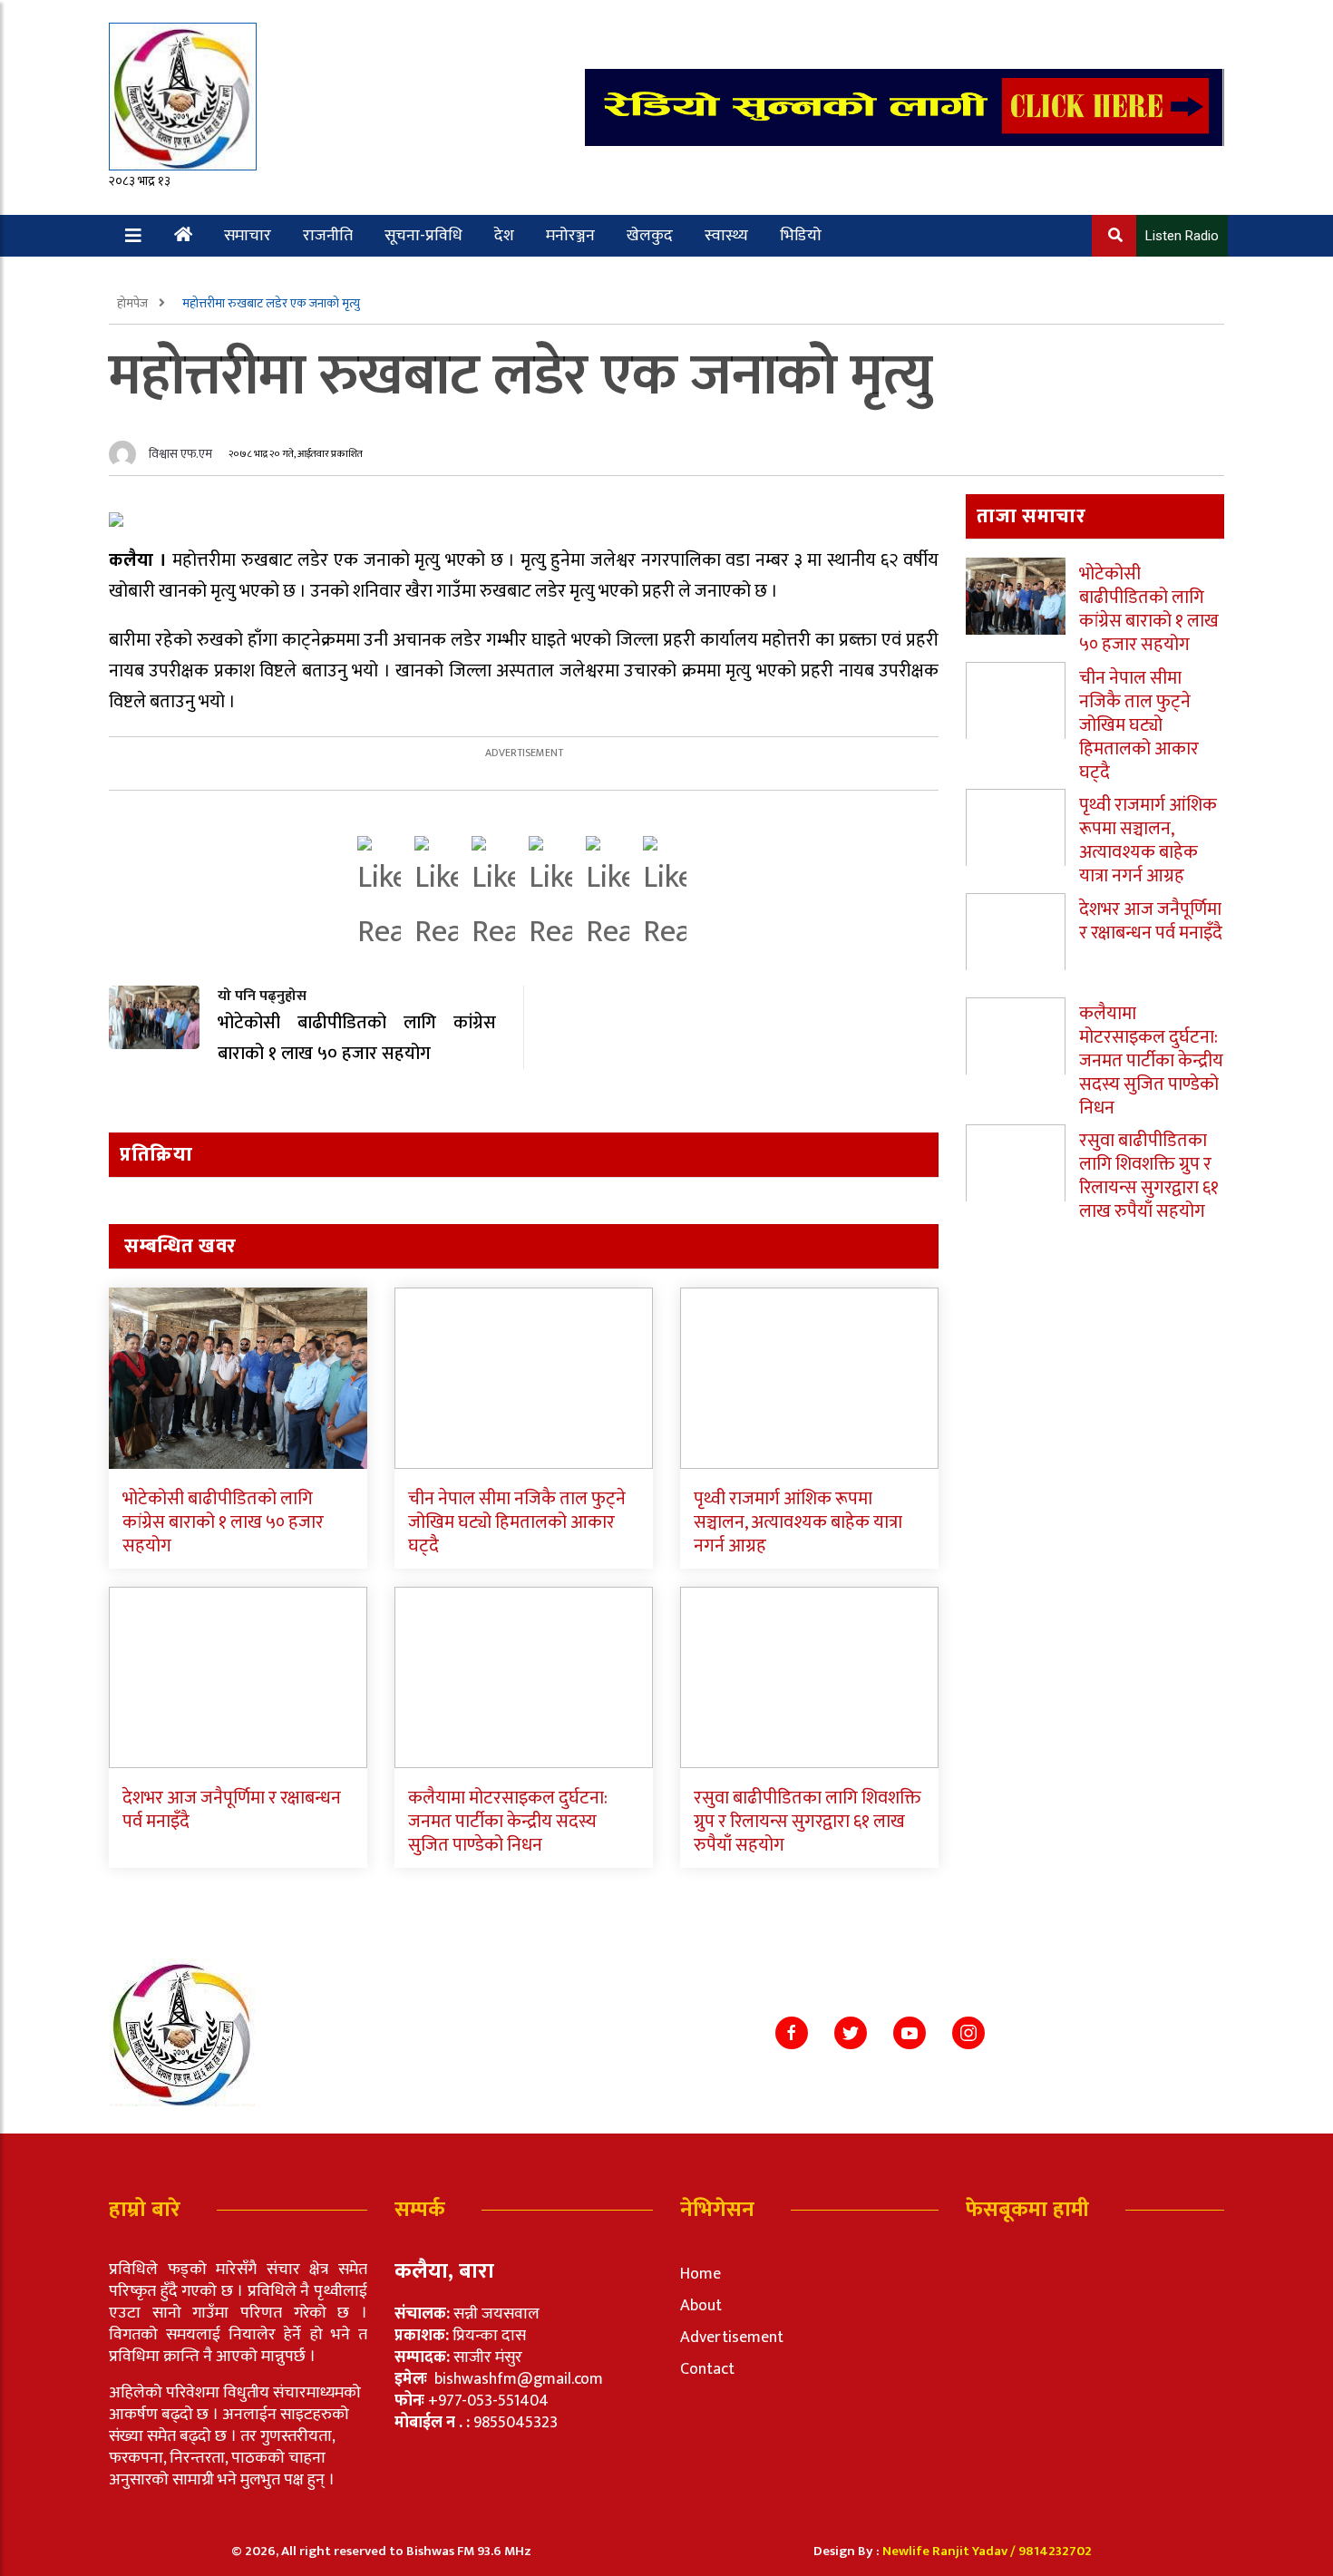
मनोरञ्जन (570, 236)
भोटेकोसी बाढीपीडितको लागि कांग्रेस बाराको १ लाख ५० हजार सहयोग (223, 1522)
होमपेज (134, 303)
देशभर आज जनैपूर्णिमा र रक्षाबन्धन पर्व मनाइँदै (232, 1810)
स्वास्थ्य (726, 236)
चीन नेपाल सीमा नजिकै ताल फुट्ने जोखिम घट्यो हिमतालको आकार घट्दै (517, 1522)
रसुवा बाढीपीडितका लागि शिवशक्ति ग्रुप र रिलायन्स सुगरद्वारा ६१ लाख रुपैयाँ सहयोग (808, 1822)
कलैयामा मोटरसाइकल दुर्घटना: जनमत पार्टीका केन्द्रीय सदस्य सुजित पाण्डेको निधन (508, 1822)
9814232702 (1055, 2551)
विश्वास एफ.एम (180, 454)
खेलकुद (650, 236)
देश (504, 236)
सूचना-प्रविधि (423, 236)
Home (701, 2274)
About (701, 2306)
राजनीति (328, 236)
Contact (707, 2369)
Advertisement (732, 2338)
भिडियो (801, 236)
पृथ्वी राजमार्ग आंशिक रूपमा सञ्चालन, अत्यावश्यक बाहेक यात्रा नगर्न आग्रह (798, 1522)
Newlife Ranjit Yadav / (950, 2551)
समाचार (248, 236)
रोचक (179, 277)
